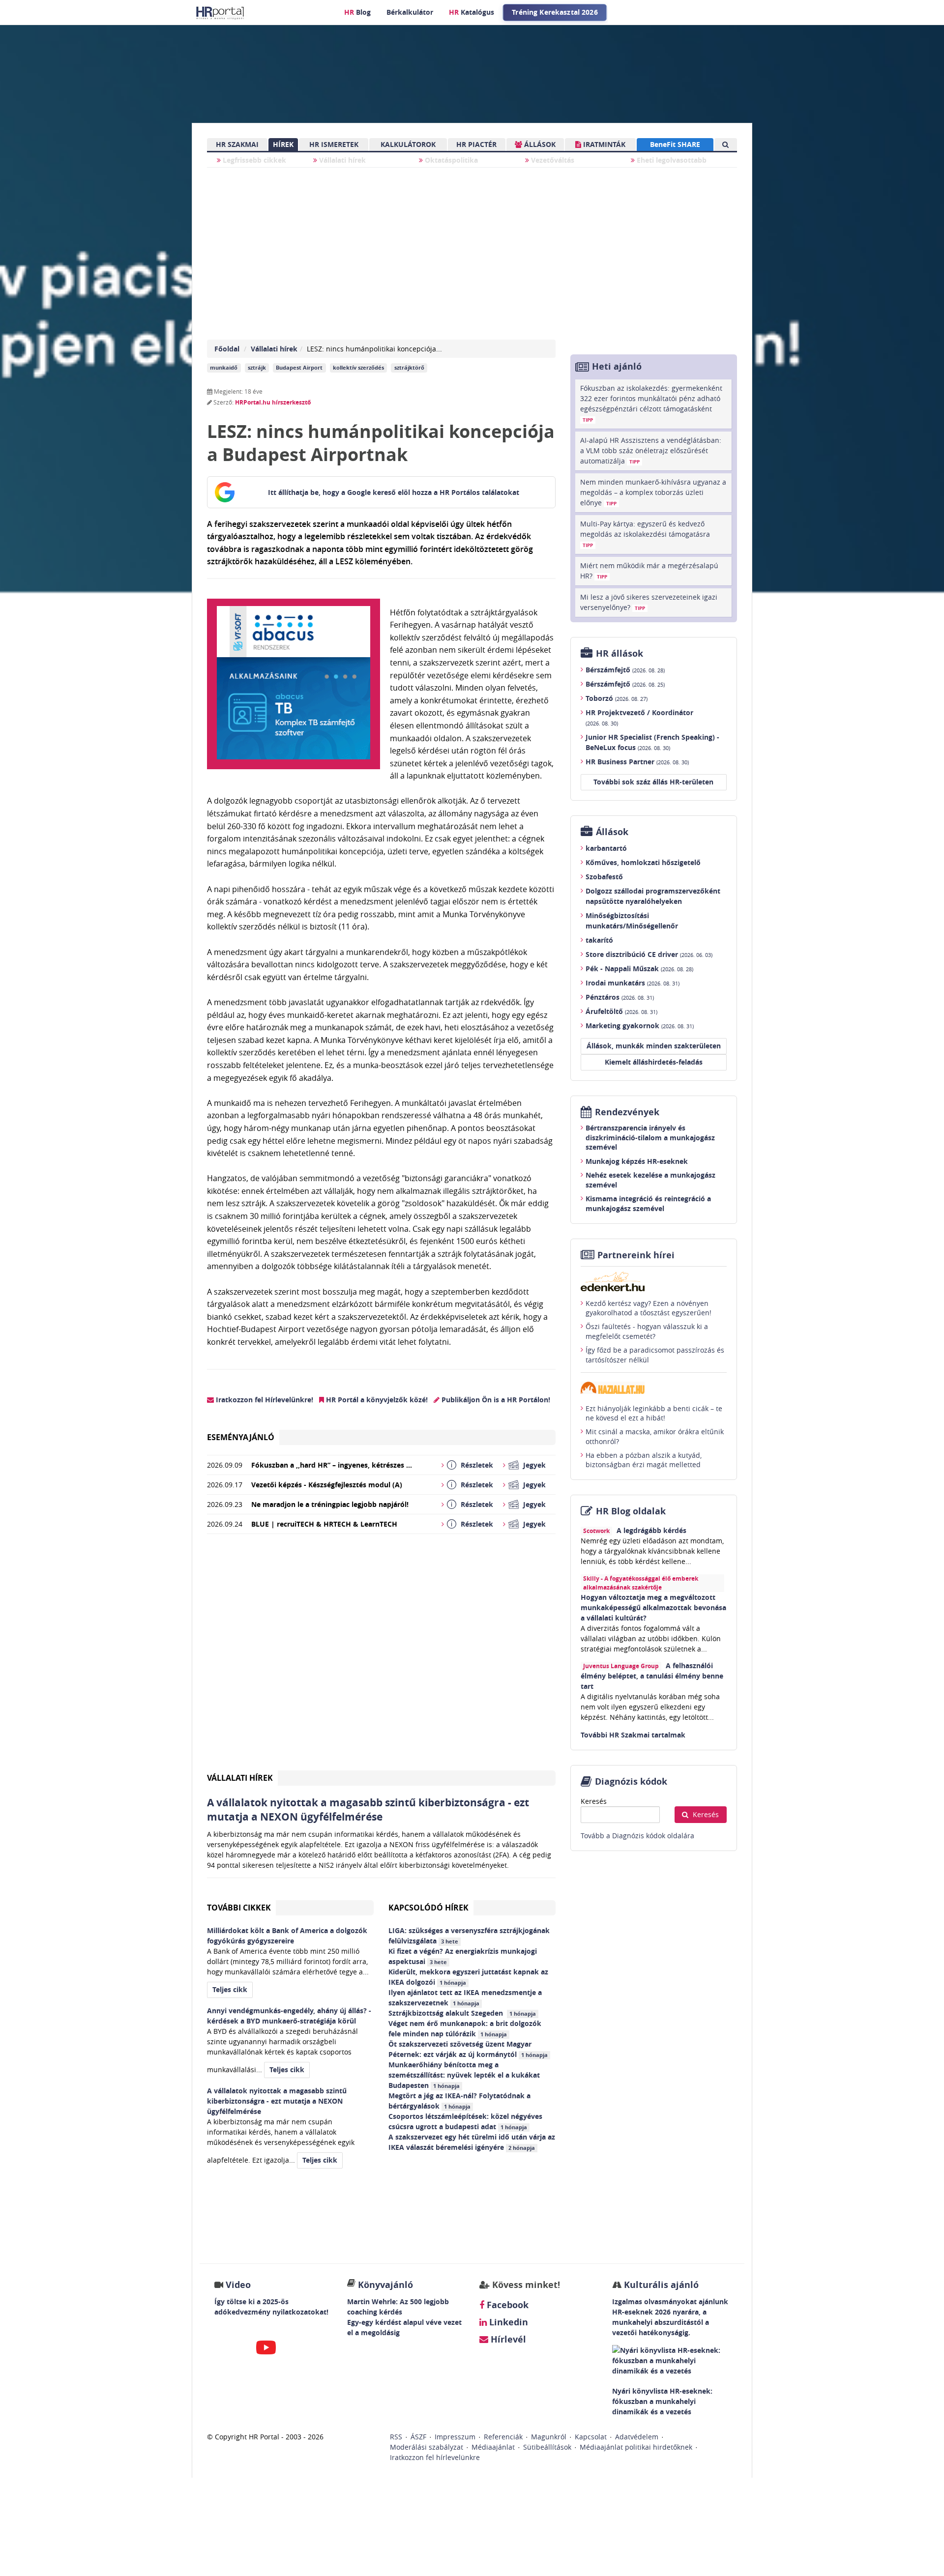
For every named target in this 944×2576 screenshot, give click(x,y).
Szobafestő (604, 877)
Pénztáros (620, 997)
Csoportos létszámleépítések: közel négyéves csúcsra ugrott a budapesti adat (465, 2121)
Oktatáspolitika (450, 160)
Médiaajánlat (493, 2447)
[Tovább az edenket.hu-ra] (654, 1281)
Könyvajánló (385, 2285)
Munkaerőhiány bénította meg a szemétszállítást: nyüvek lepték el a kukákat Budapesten (464, 2075)
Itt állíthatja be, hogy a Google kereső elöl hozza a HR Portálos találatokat (394, 492)
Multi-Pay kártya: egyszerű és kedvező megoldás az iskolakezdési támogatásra (645, 534)
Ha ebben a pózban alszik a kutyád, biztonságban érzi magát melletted (644, 1460)
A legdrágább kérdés (651, 1530)
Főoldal (227, 349)
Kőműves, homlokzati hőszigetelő (643, 862)
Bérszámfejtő (625, 670)
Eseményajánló (241, 1437)
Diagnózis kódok (631, 1781)
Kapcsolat (591, 2437)
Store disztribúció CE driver (649, 954)
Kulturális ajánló (660, 2285)
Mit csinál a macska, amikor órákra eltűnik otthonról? (655, 1436)
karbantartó (606, 848)
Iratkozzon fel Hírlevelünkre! (264, 1400)
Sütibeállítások (547, 2447)
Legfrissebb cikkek (253, 160)
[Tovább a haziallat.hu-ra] (654, 1388)
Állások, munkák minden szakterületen (654, 1046)
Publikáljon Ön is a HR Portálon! (495, 1400)
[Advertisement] (381, 1656)
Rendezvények (627, 1112)
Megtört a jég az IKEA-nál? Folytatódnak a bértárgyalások (459, 2101)
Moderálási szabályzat (427, 2447)
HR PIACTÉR (476, 144)
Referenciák (503, 2437)
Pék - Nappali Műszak (639, 969)
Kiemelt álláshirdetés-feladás (654, 1062)
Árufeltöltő (621, 1011)
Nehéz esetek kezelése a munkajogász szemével (650, 1180)
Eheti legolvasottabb (671, 160)
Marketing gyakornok (640, 1026)
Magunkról (549, 2437)
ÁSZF (418, 2437)
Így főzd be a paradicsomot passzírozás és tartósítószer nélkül (655, 1355)
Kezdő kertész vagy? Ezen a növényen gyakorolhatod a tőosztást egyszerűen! (649, 1308)
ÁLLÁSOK (539, 144)
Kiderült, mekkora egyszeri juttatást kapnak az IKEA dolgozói (468, 1977)
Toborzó (617, 698)
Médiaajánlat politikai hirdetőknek (636, 2447)
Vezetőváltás (552, 160)
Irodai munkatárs (633, 983)
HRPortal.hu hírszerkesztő (273, 402)
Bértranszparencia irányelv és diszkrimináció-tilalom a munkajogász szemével (650, 1137)
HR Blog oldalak (631, 1511)
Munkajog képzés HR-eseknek (637, 1161)
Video (238, 2285)
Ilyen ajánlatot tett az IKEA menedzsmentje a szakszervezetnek (465, 1997)
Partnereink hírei (636, 1255)
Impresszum (455, 2437)
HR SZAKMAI (237, 144)
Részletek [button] (477, 1465)
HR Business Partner (637, 762)
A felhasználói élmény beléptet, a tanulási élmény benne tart (652, 1676)
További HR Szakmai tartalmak (633, 1735)
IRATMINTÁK (603, 144)
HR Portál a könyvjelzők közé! (376, 1400)
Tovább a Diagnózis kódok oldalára (637, 1836)
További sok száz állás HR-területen (653, 782)
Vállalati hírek (341, 160)
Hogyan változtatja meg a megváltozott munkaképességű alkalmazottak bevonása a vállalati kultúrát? (653, 1607)
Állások (612, 832)
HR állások (619, 653)
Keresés (594, 1801)
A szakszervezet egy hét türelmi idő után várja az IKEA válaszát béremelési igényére (472, 2142)
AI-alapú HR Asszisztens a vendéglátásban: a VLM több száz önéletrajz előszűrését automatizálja (651, 450)
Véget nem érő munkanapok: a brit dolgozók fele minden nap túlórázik (465, 2028)
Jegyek (534, 1465)
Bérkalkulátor (410, 12)
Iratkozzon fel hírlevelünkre (435, 2457)
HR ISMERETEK (334, 144)
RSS (396, 2437)
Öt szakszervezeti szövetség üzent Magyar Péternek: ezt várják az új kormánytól (468, 2049)
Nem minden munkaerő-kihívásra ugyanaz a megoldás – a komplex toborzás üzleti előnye (653, 492)
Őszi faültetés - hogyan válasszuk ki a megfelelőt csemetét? (647, 1331)
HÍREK (283, 144)
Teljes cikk (230, 1989)
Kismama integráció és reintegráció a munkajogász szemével (648, 1203)
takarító (599, 940)
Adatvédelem (637, 2437)
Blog (357, 12)
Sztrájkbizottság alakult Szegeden (462, 2013)
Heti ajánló (617, 366)
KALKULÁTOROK (408, 144)
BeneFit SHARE (675, 144)
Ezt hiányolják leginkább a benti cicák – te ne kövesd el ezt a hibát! (654, 1413)
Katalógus (472, 12)
